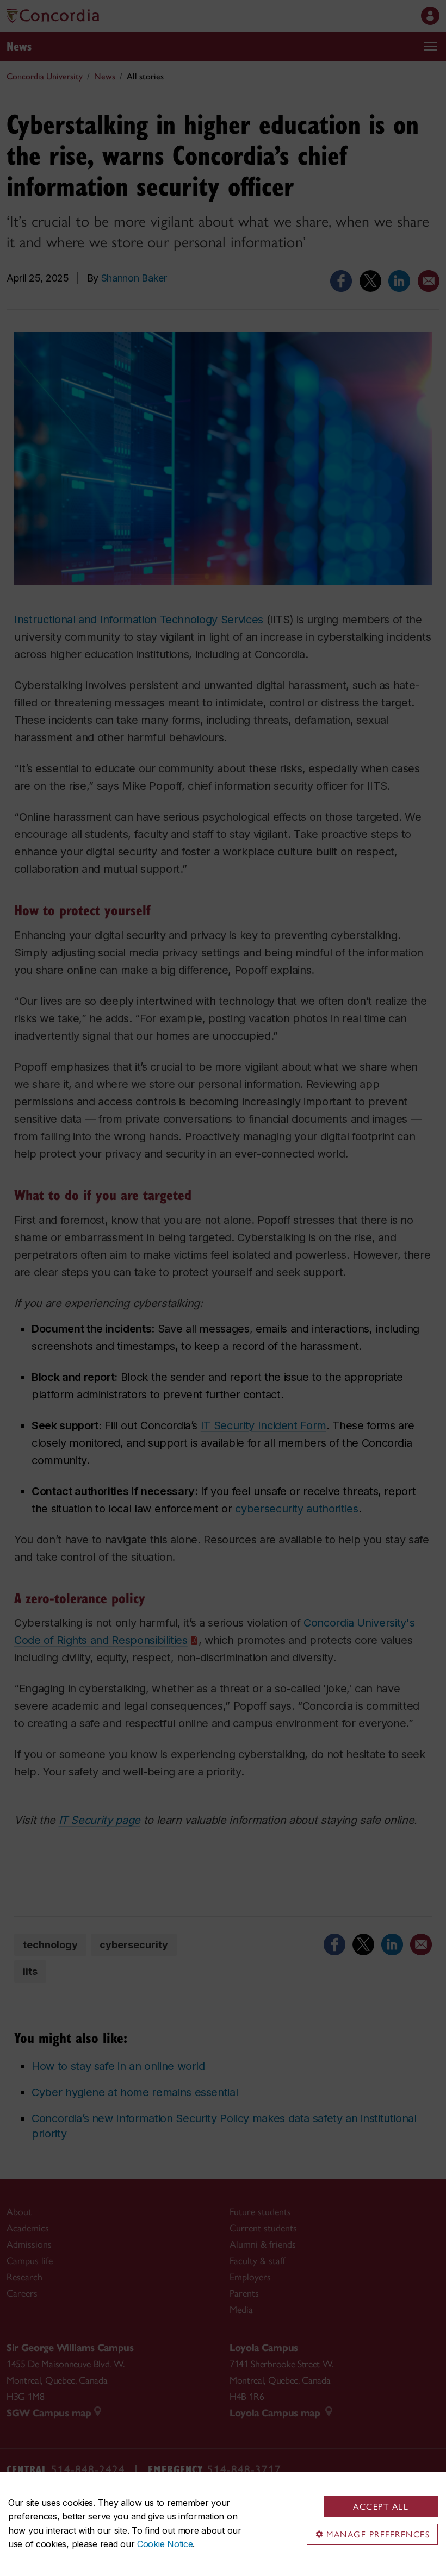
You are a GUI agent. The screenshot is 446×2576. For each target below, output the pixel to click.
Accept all (381, 2507)
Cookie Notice (165, 2544)
